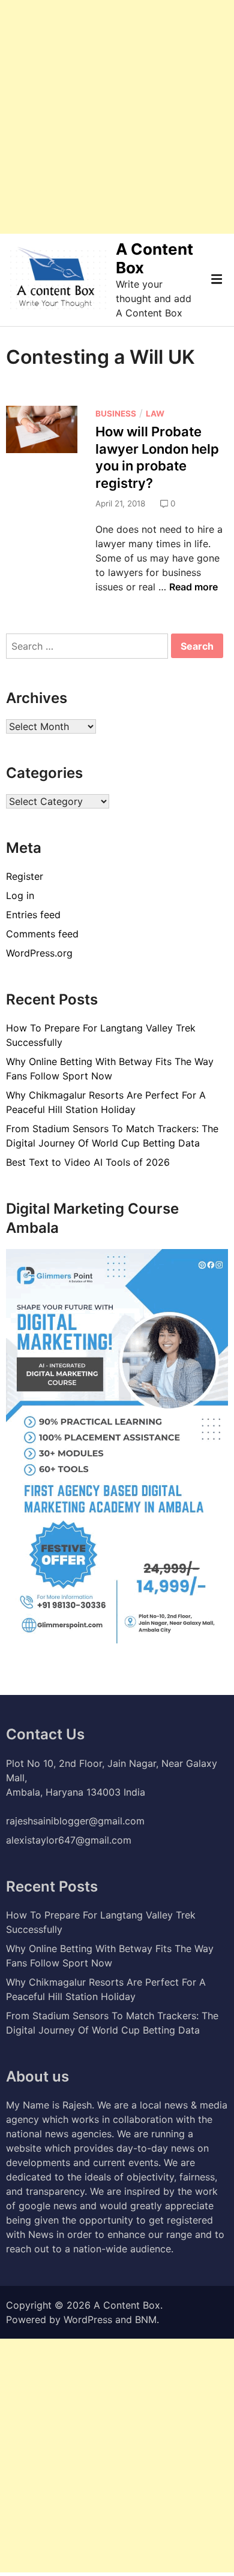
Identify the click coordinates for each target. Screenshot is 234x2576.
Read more (193, 587)
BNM (146, 2319)
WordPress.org (39, 953)
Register (25, 876)
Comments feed (42, 934)
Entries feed (33, 915)
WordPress (88, 2319)
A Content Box (127, 2305)
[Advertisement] (117, 117)
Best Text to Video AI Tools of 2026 (88, 1162)
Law (155, 414)
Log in (20, 895)
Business (116, 414)
